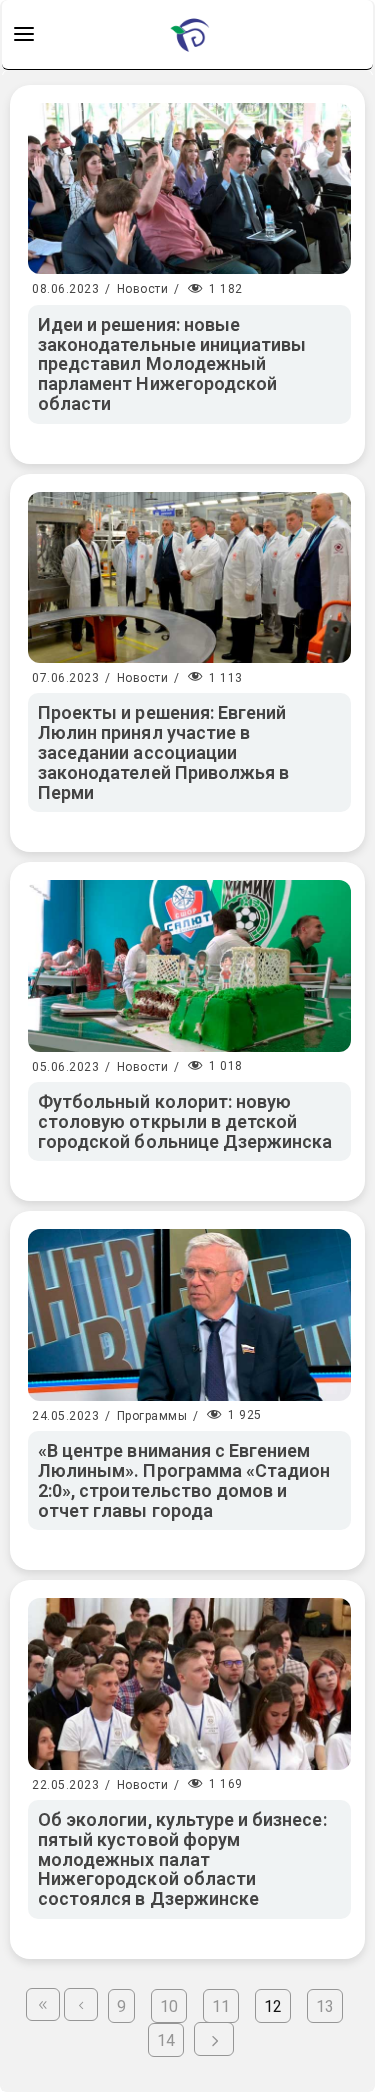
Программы (152, 1416)
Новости (143, 289)
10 (169, 2006)
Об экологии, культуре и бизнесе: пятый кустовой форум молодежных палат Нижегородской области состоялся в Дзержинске (182, 1859)
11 (221, 2006)
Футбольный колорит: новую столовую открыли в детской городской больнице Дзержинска (185, 1121)
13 (325, 2006)
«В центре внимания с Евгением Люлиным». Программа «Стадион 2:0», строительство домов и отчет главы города (184, 1480)
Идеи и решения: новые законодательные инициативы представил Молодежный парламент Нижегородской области (172, 364)
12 (273, 2006)
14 (166, 2040)
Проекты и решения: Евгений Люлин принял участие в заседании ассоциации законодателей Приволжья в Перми (163, 752)
